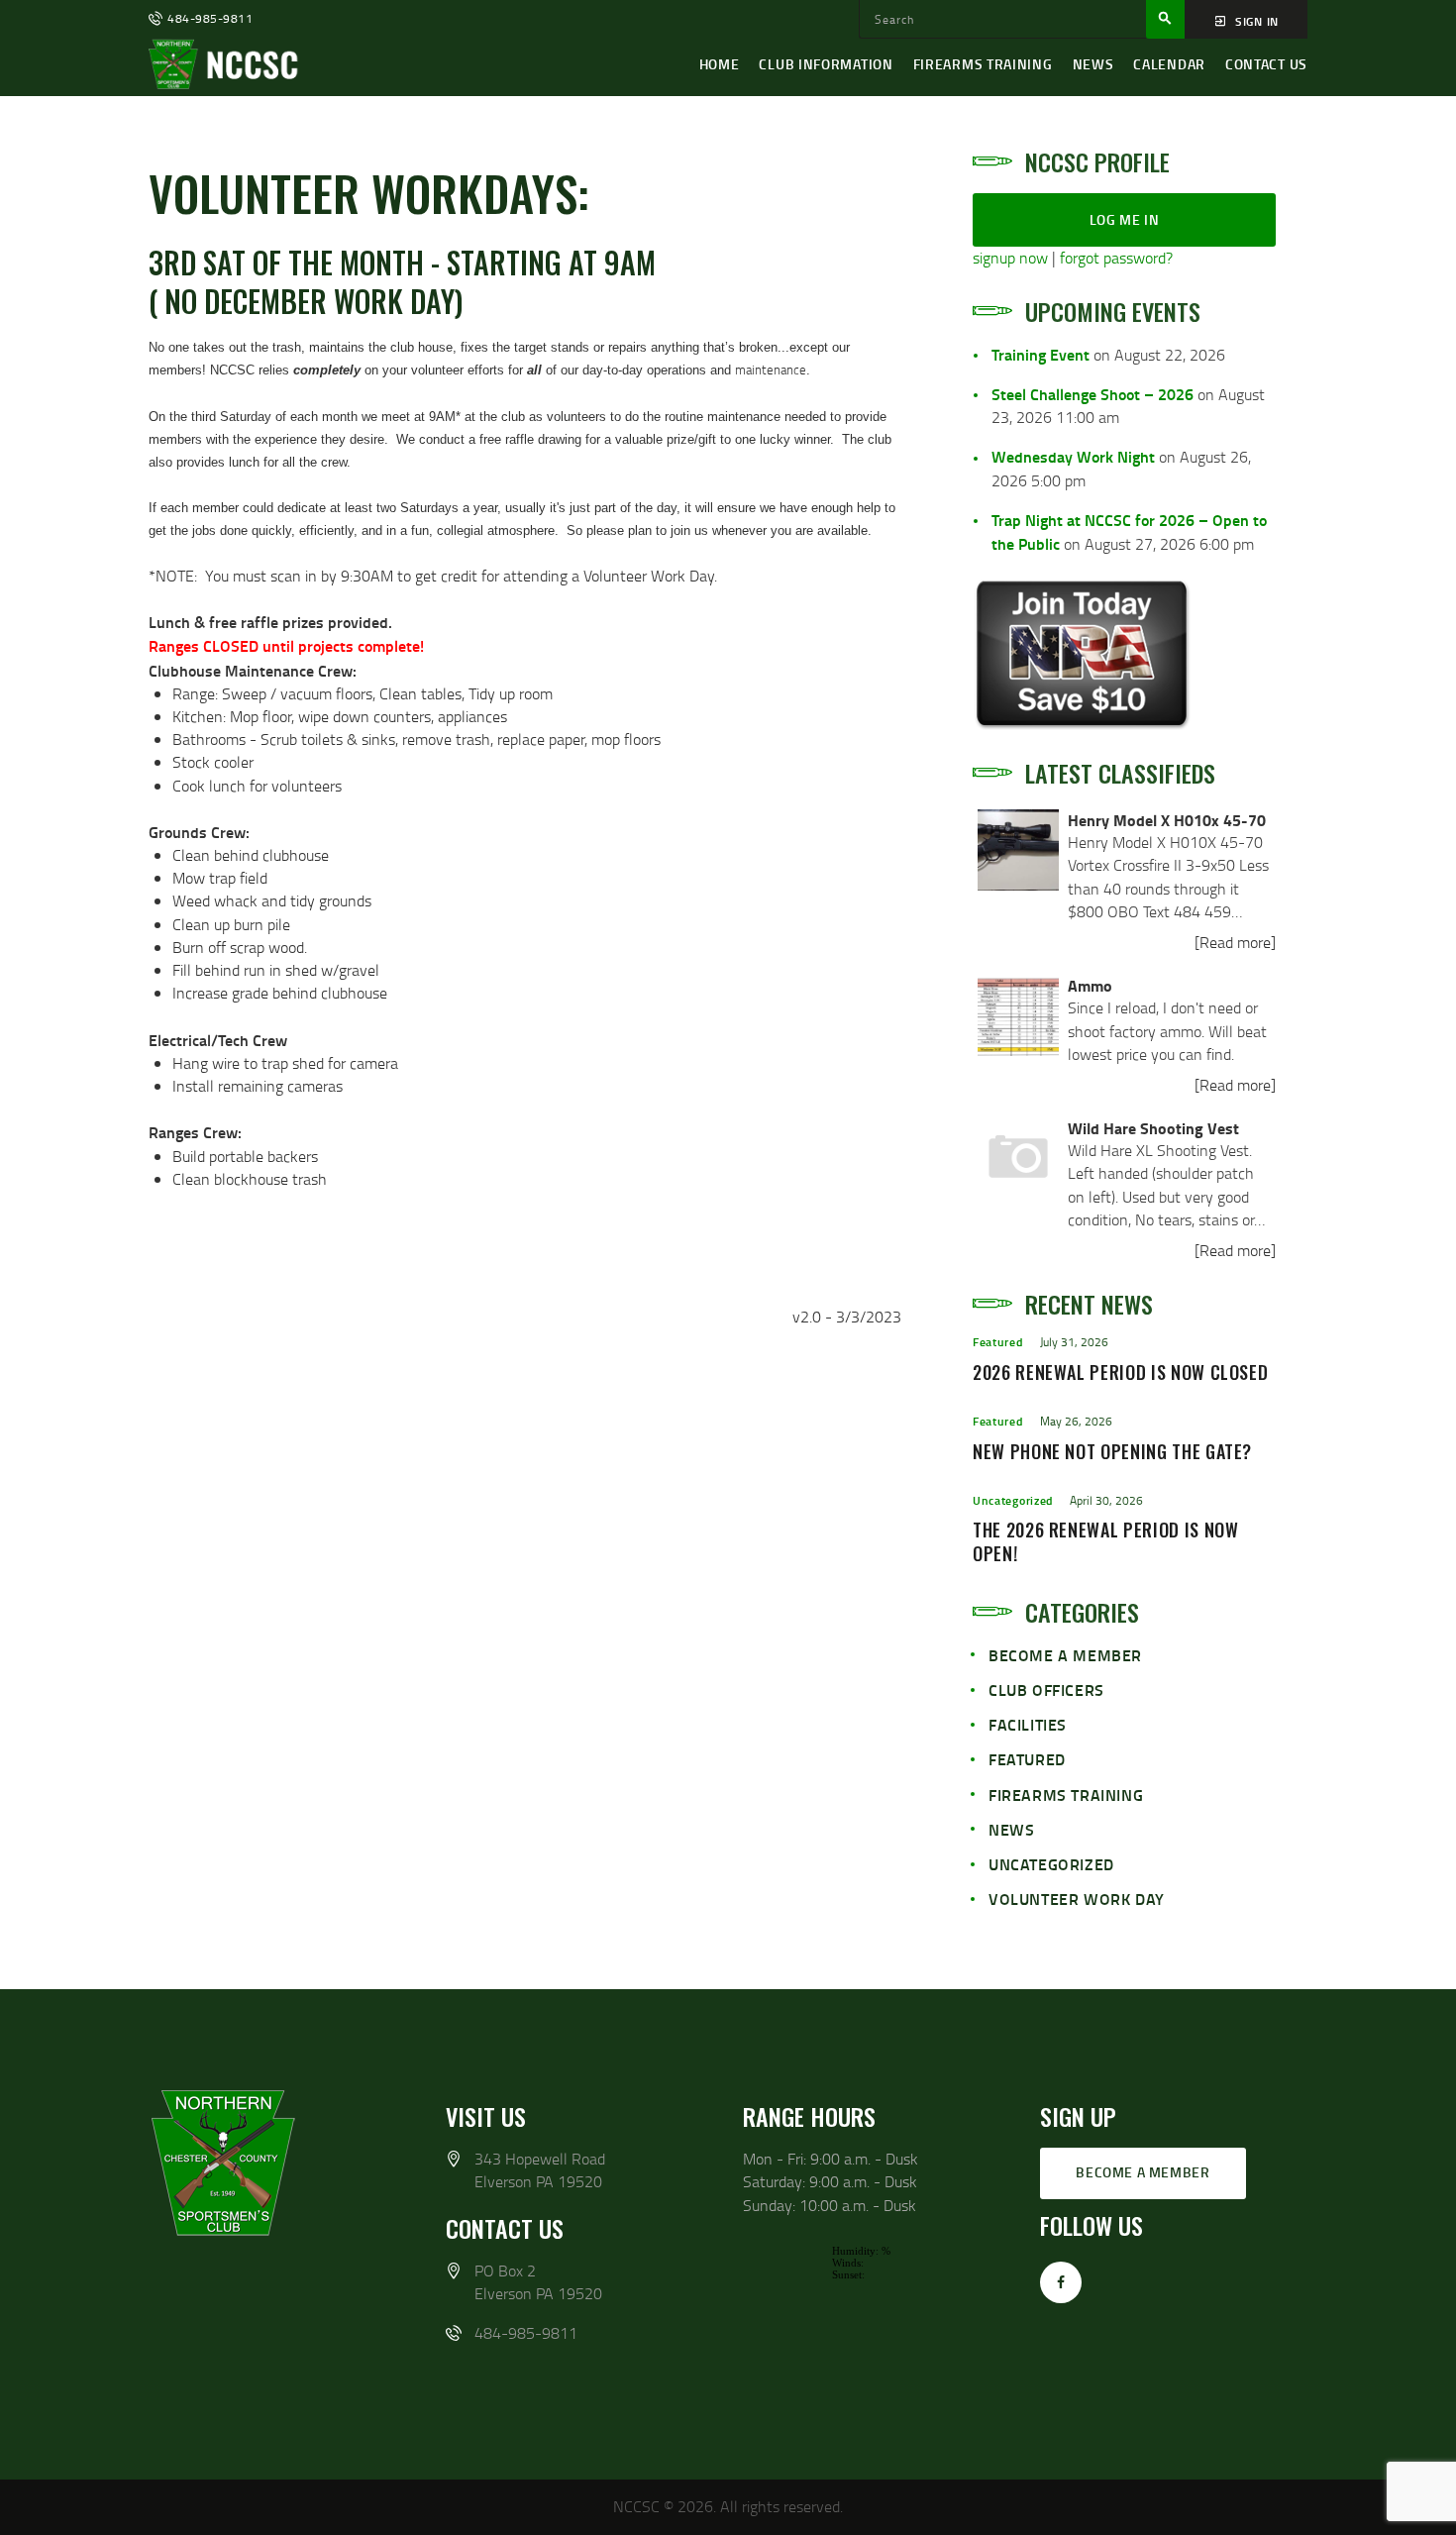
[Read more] (1235, 942)
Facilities (1028, 1724)
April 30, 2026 (1106, 1500)
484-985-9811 (526, 2333)
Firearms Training (1066, 1795)
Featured (998, 1342)
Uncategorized (1013, 1500)
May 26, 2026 (1076, 1421)
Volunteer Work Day (1077, 1899)
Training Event (1040, 354)
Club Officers (1046, 1690)
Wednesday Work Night (1073, 456)
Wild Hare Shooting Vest (1153, 1128)
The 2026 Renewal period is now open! (1106, 1542)
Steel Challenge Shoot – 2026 (1092, 394)
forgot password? (1116, 258)
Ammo (1090, 985)
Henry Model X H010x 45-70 (1167, 820)
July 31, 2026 (1074, 1342)
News (1011, 1829)
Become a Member (1065, 1655)
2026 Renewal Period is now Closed (1120, 1373)
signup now (1010, 258)
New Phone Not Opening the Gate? (1112, 1452)
